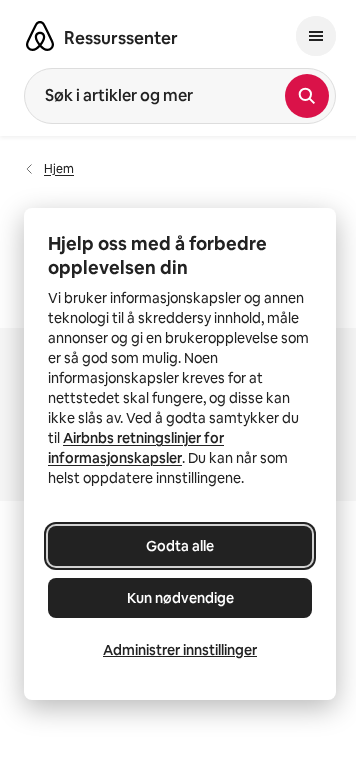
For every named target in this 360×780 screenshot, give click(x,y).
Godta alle (180, 546)
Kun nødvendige (180, 598)
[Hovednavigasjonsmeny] (316, 36)
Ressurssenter (121, 38)
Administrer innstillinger (180, 650)
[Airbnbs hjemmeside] (40, 36)
